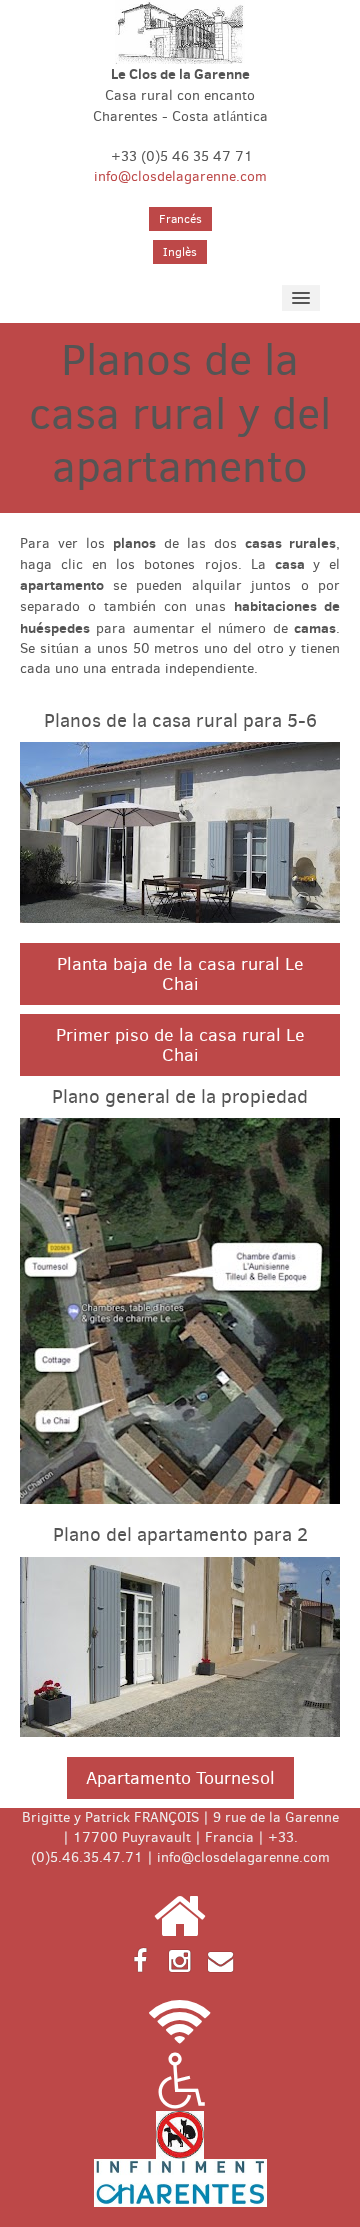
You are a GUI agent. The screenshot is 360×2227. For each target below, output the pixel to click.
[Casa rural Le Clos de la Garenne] (179, 31)
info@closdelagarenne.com (180, 176)
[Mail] (220, 1959)
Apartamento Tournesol (180, 1778)
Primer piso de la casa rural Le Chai (180, 1045)
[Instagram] (180, 1959)
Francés (180, 219)
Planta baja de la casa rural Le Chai (180, 974)
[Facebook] (140, 1959)
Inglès (180, 252)
